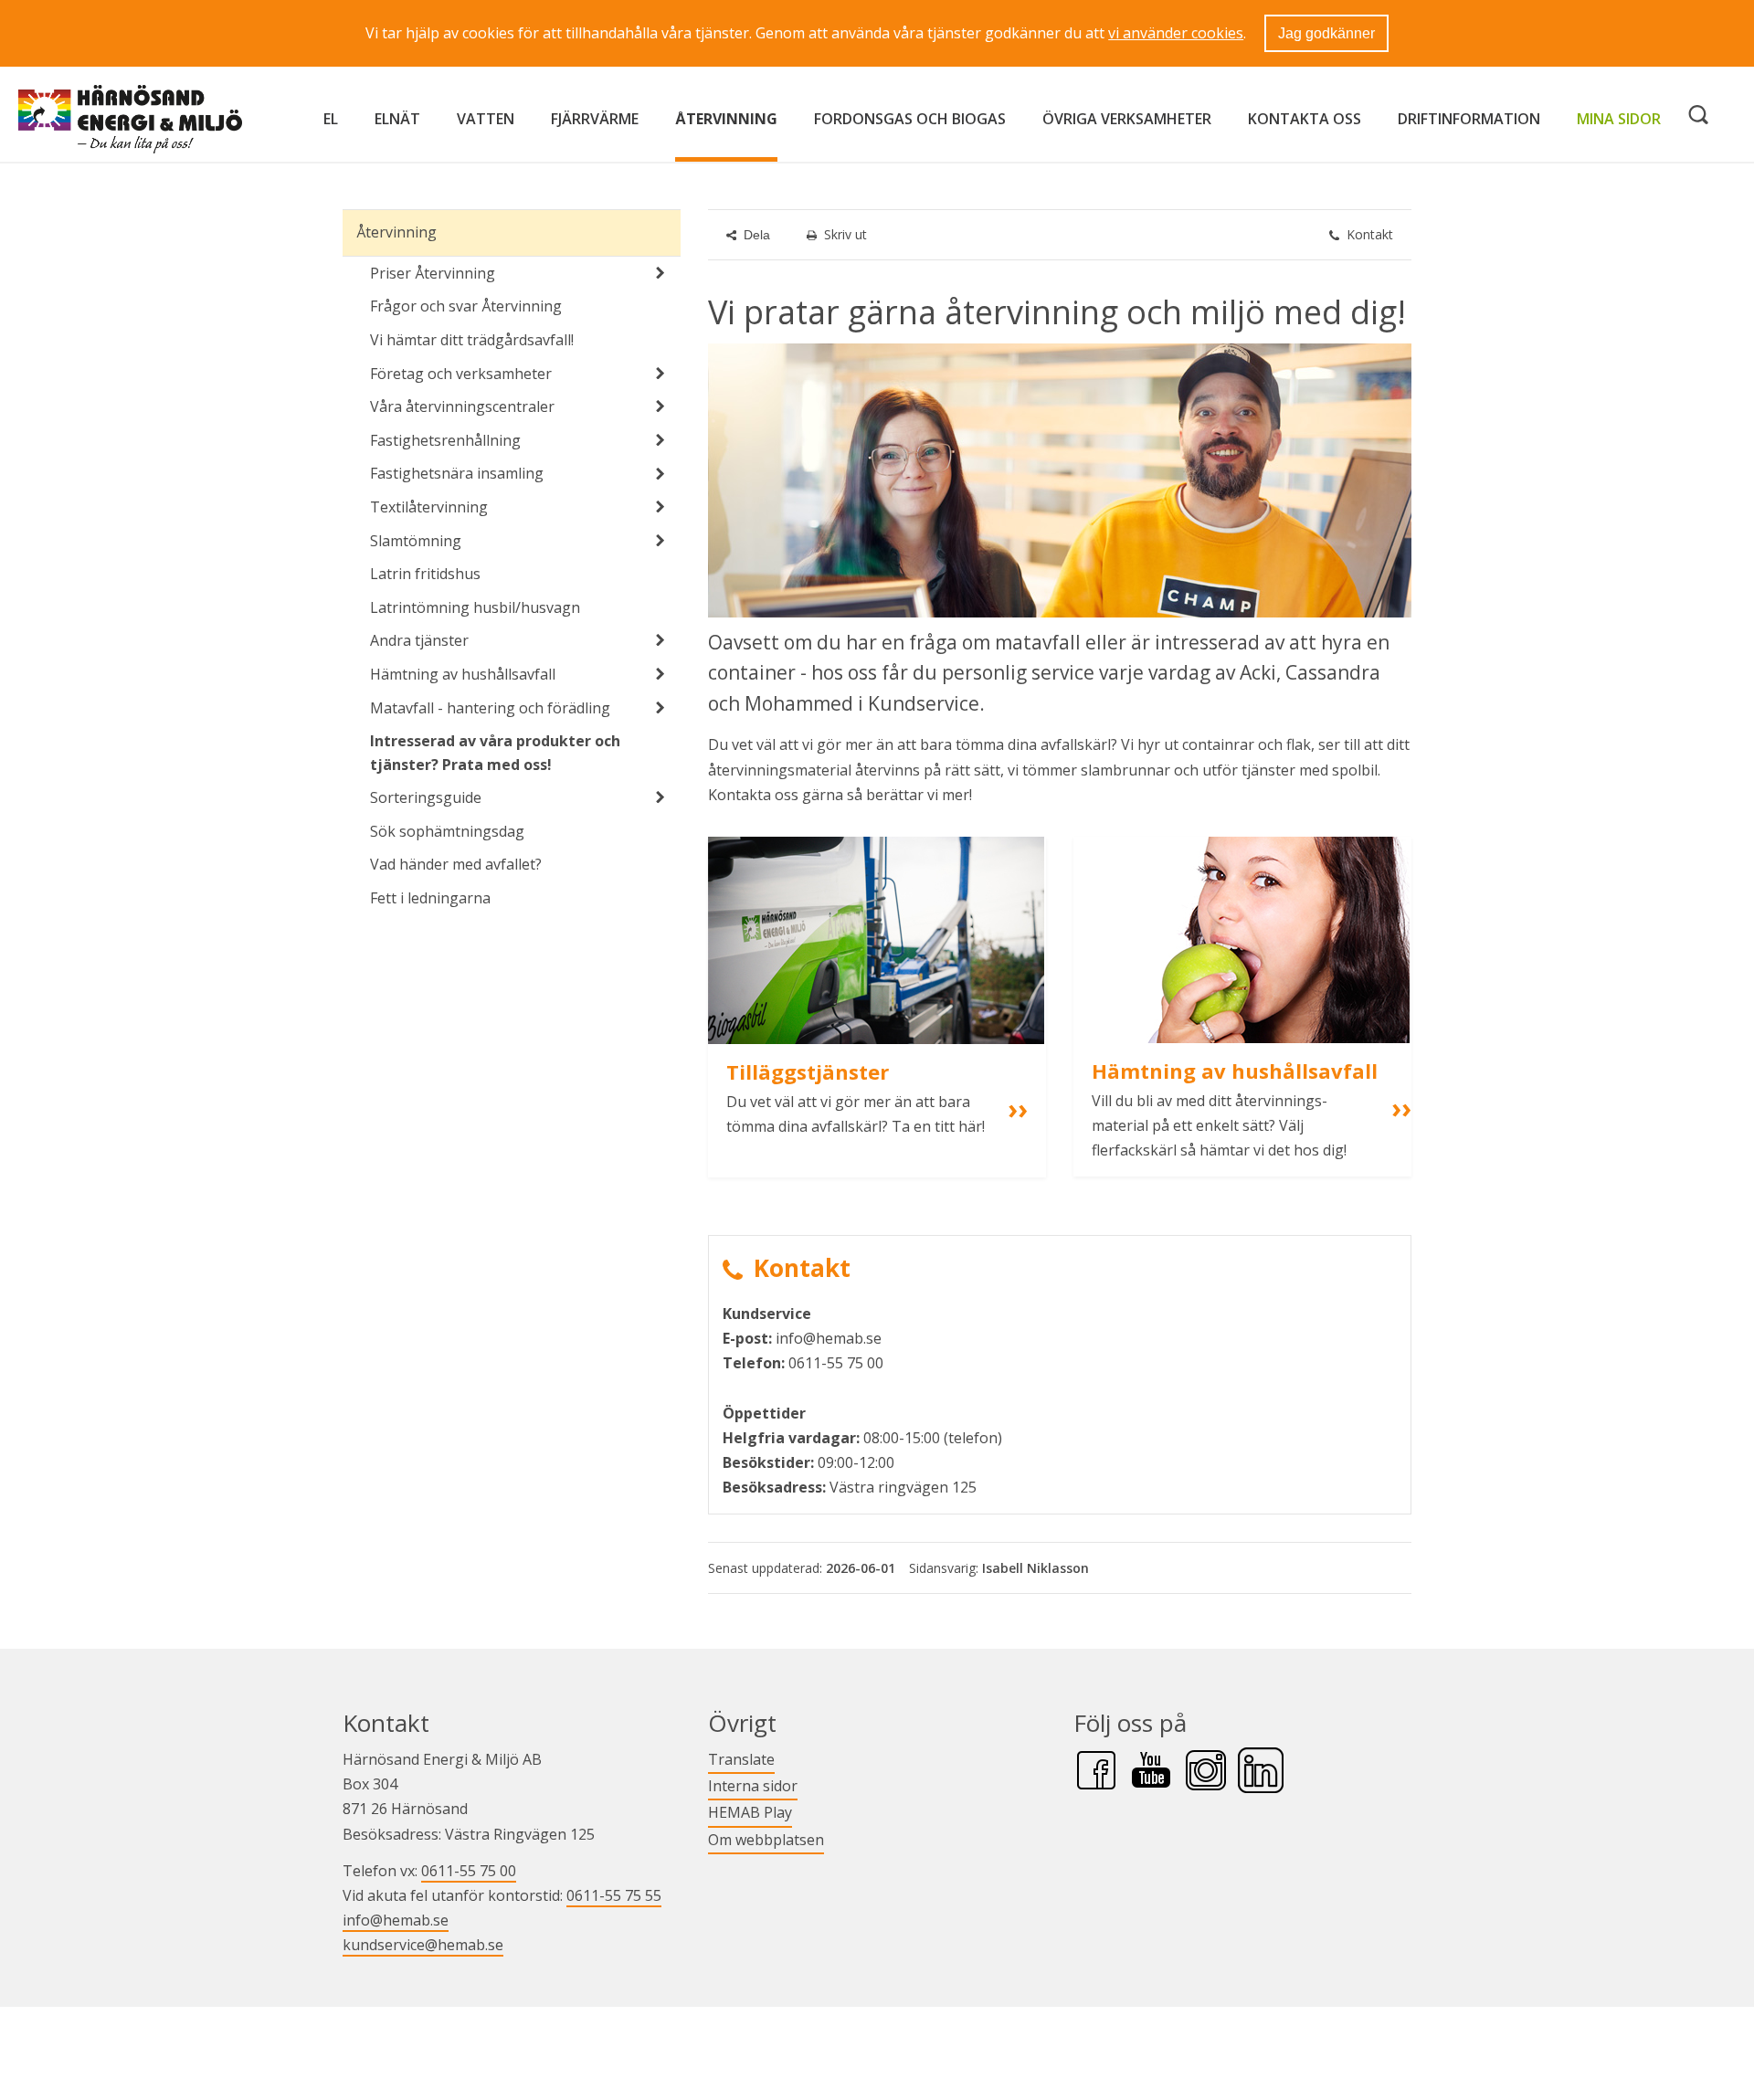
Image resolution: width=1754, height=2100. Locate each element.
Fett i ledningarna (430, 898)
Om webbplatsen (766, 1840)
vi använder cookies (1176, 33)
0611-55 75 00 (469, 1871)
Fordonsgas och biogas (910, 119)
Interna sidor (753, 1785)
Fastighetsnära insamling (457, 473)
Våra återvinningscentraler (462, 406)
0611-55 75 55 (614, 1895)
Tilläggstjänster (808, 1071)
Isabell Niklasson (1035, 1568)
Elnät (397, 119)
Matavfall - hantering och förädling (490, 708)
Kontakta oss (1305, 119)
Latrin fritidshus (425, 574)
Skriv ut (845, 234)
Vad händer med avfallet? (456, 864)
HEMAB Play (750, 1812)
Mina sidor (1619, 118)
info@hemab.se (396, 1920)
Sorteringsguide (426, 797)
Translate (741, 1759)
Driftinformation (1469, 119)
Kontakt (1370, 234)
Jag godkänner (1326, 33)
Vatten (486, 119)
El (331, 119)
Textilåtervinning (429, 507)
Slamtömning (416, 541)
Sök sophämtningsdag (447, 831)
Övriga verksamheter (1127, 119)
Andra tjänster (419, 640)
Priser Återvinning (433, 273)
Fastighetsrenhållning (445, 440)
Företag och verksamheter (461, 374)
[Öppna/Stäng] (660, 273)
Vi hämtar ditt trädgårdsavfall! (472, 340)
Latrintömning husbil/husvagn (475, 607)
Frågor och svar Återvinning (466, 306)
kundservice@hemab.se (423, 1945)
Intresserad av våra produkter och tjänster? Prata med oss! (495, 753)
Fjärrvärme (595, 119)
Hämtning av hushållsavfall (463, 674)
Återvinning (726, 119)
